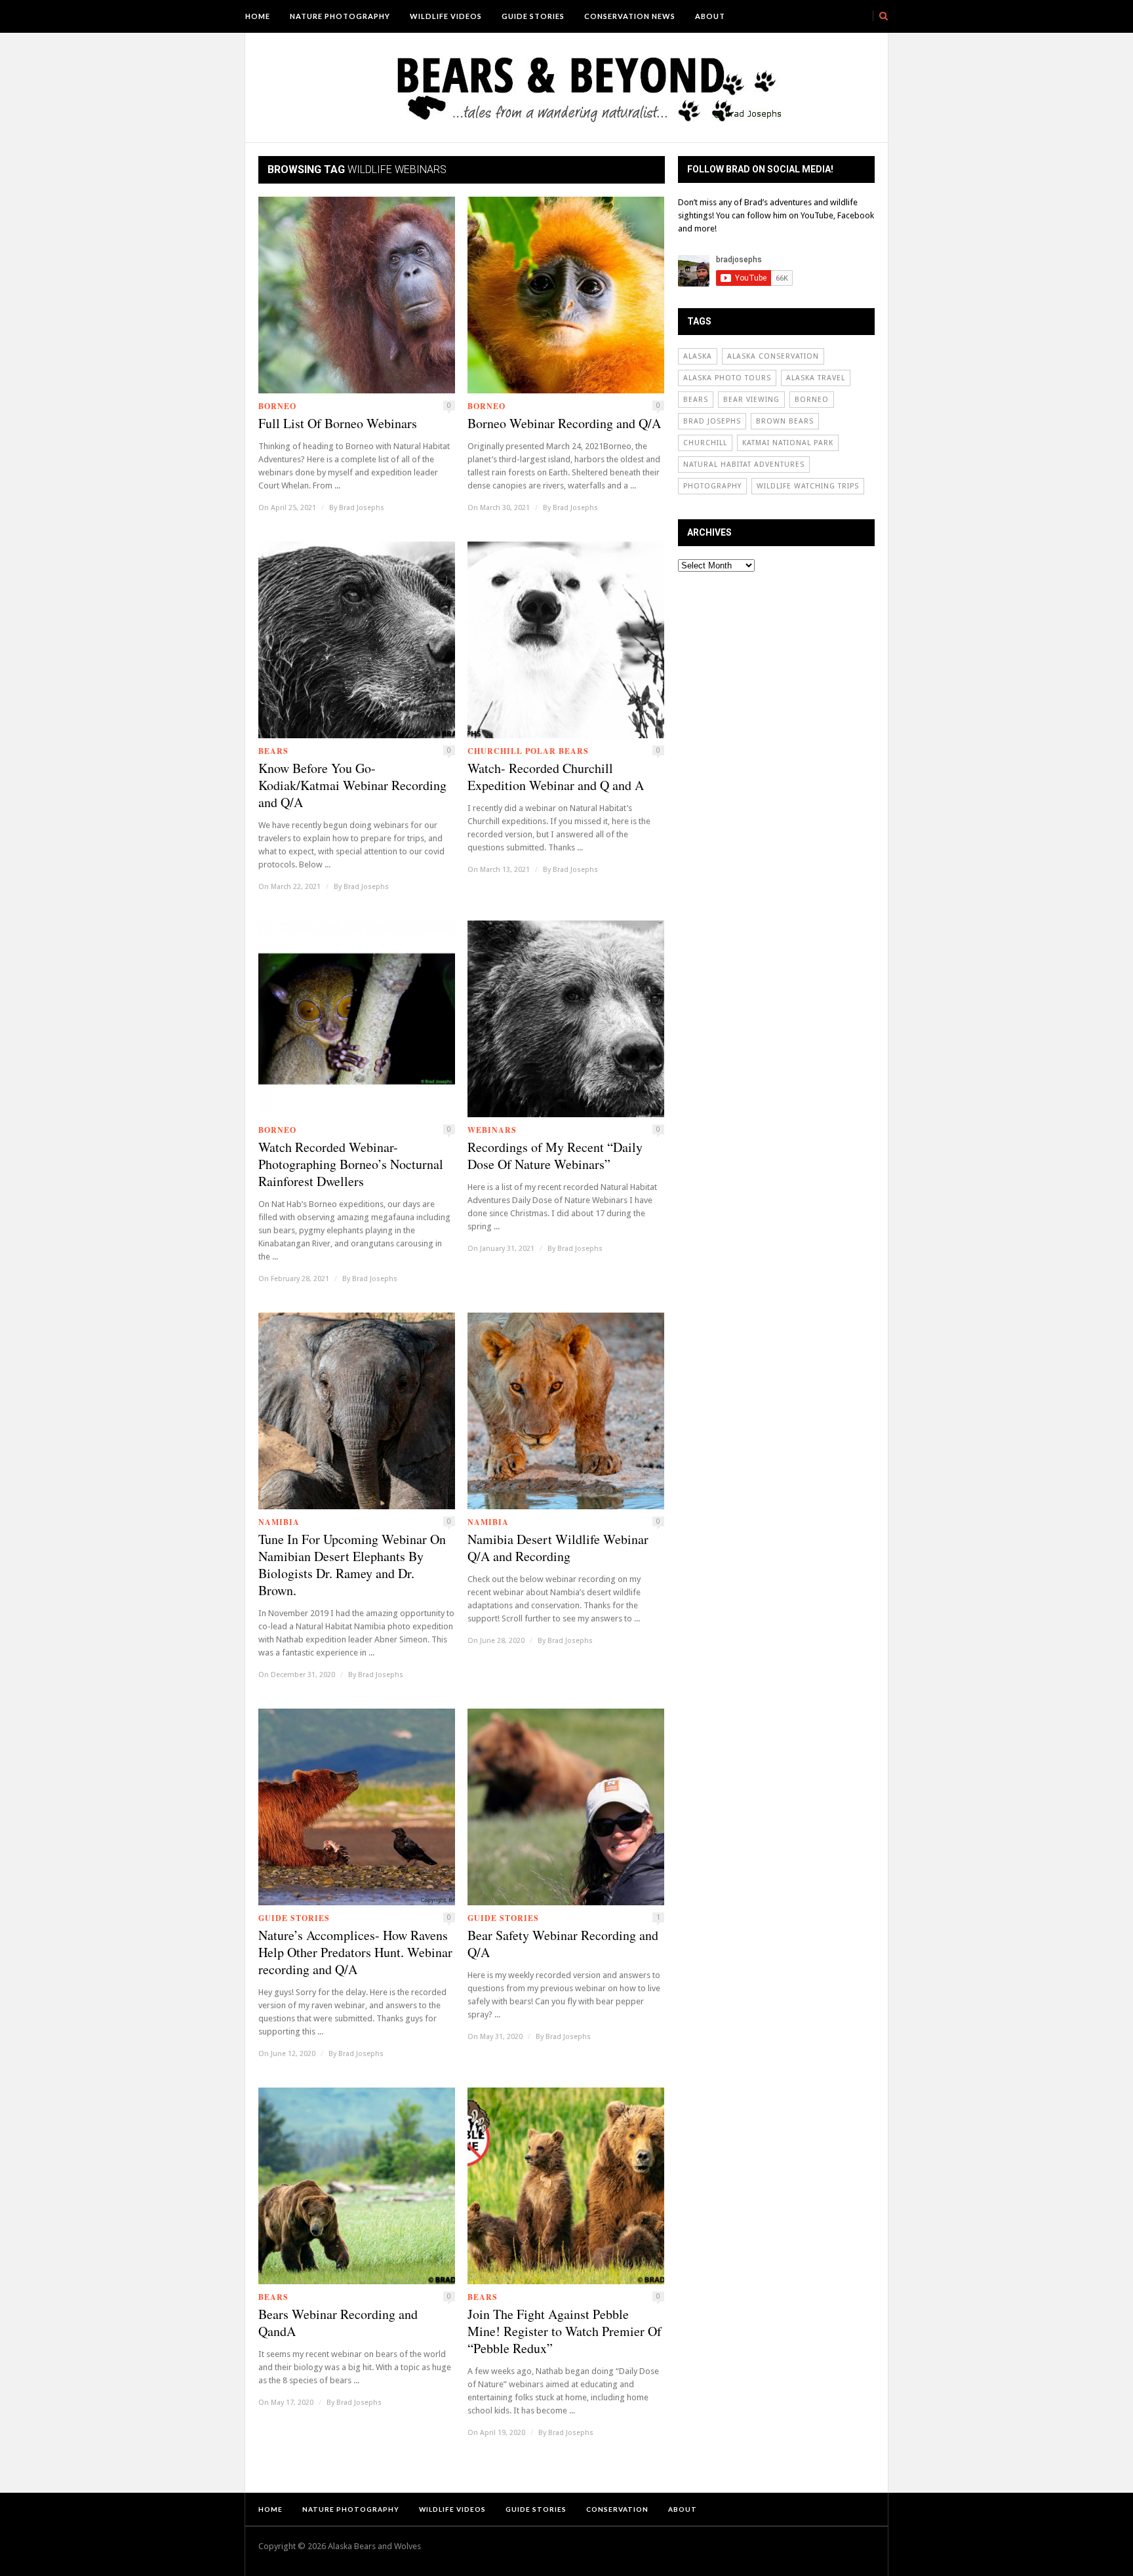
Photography (712, 486)
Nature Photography (340, 16)
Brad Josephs (362, 508)
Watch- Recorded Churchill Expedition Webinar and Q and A (556, 777)
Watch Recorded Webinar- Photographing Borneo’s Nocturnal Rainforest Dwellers (351, 1164)
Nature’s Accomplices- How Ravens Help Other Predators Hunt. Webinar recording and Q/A (355, 1952)
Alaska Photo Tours (727, 378)
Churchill (705, 443)
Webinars (492, 1130)
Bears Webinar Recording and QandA (338, 2323)
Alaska (698, 356)
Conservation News (630, 16)
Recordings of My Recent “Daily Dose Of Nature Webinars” (555, 1156)
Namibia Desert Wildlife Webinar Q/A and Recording (558, 1548)
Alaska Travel (816, 378)
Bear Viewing (751, 400)
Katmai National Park (788, 443)
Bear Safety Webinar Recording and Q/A (563, 1944)
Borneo (277, 406)
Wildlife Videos (446, 16)
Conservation (617, 2509)
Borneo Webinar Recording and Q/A (564, 424)
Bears (273, 751)
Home (258, 16)
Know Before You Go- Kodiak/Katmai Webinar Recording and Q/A (352, 785)
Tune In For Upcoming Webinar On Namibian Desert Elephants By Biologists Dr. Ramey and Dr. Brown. (352, 1565)
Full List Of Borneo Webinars (338, 424)
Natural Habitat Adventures (744, 465)
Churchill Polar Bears (528, 751)
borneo (812, 400)
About (710, 16)
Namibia (279, 1522)
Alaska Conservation (773, 356)
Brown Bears (785, 421)
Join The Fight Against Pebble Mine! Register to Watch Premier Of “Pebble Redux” (565, 2331)
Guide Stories (533, 16)
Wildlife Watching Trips (808, 486)
